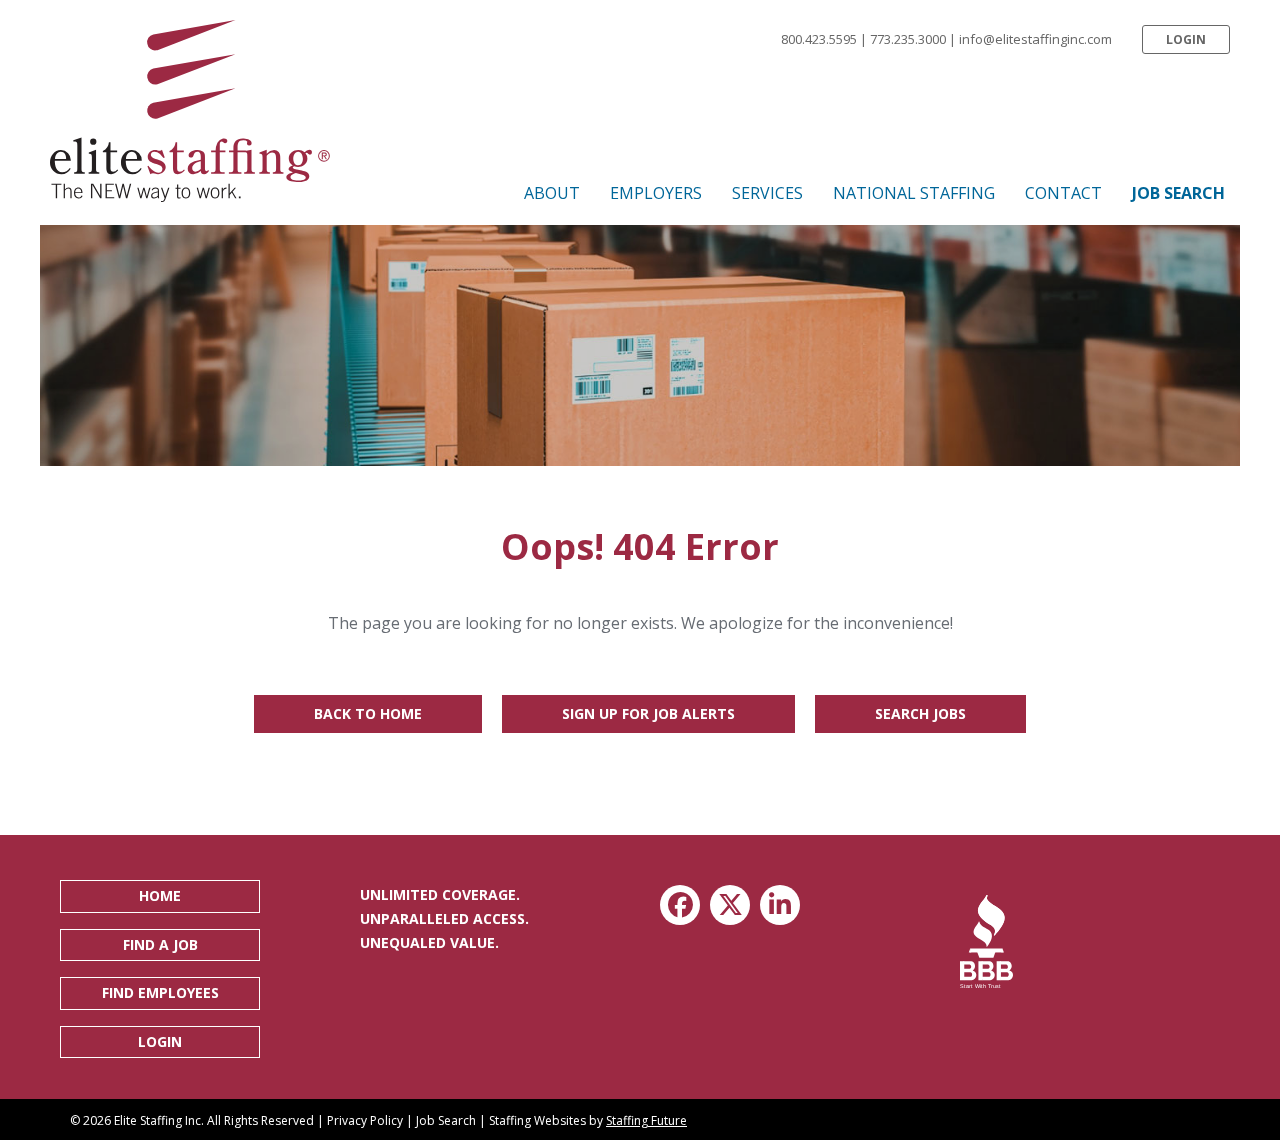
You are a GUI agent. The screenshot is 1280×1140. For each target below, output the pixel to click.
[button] (1186, 39)
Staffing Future (646, 1120)
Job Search (446, 1120)
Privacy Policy (365, 1120)
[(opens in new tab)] (986, 941)
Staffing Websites (537, 1120)
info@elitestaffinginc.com (1035, 39)
